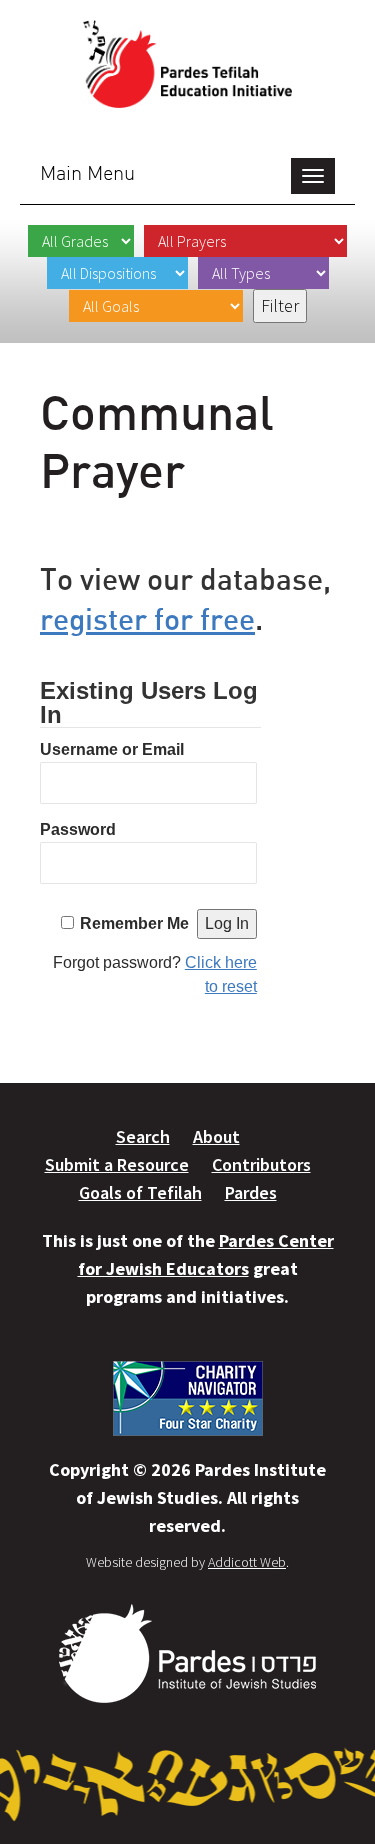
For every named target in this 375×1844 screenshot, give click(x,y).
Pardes (251, 1192)
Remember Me (134, 923)
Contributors (261, 1164)
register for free (147, 618)
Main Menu (87, 172)
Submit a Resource (117, 1164)
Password (78, 829)
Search (143, 1136)
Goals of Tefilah (140, 1192)
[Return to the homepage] (188, 64)
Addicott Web (247, 1562)
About (216, 1136)
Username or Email (112, 749)
